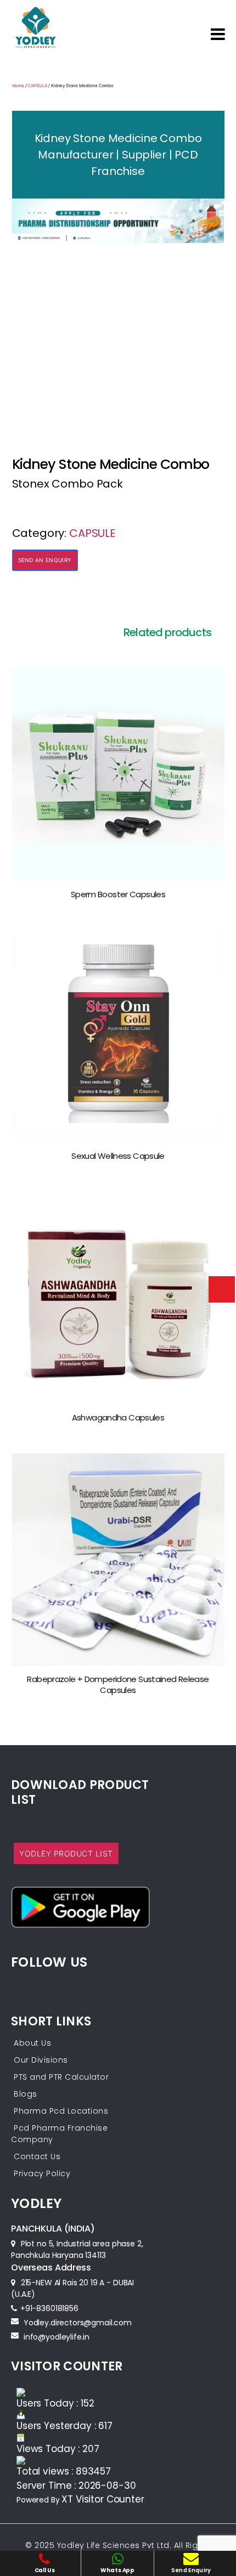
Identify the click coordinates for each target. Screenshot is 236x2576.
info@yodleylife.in (57, 2337)
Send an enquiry (45, 560)
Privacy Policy (42, 2173)
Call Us (45, 2570)
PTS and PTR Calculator (61, 2077)
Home (18, 86)
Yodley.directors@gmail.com (78, 2323)
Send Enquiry (191, 2570)
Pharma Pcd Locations (61, 2111)
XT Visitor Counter (103, 2499)
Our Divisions (41, 2060)
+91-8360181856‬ (49, 2308)
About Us (32, 2043)
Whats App (117, 2570)
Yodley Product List (66, 1853)
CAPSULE (37, 86)
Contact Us (37, 2156)
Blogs (26, 2094)
